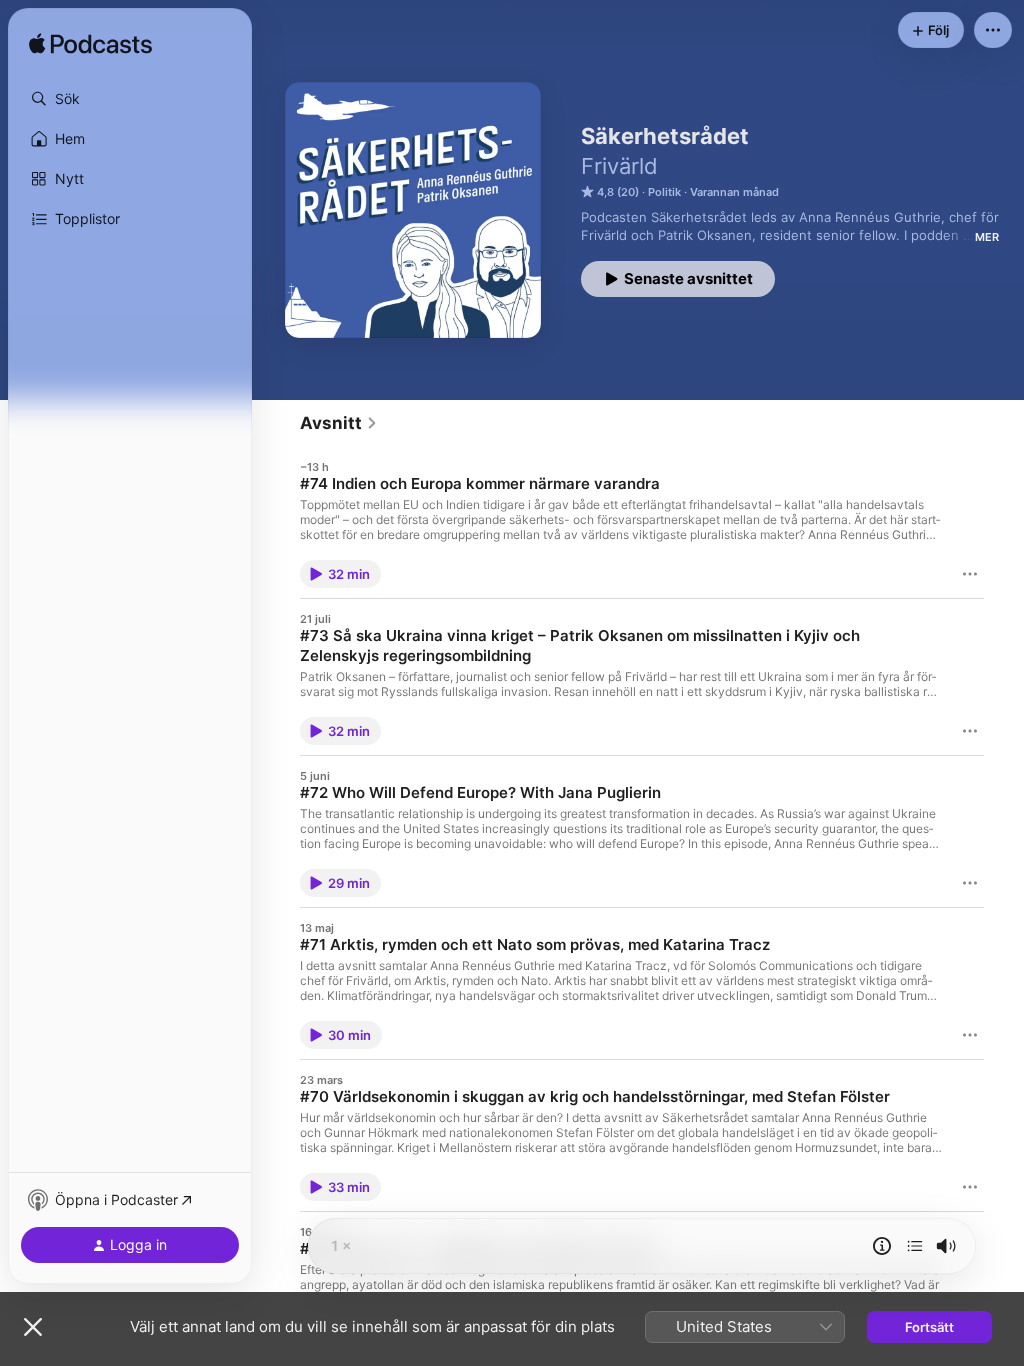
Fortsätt (929, 1327)
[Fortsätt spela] (915, 1246)
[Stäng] (33, 1327)
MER (987, 237)
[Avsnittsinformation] (882, 1246)
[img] (90, 45)
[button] (130, 99)
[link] (339, 423)
